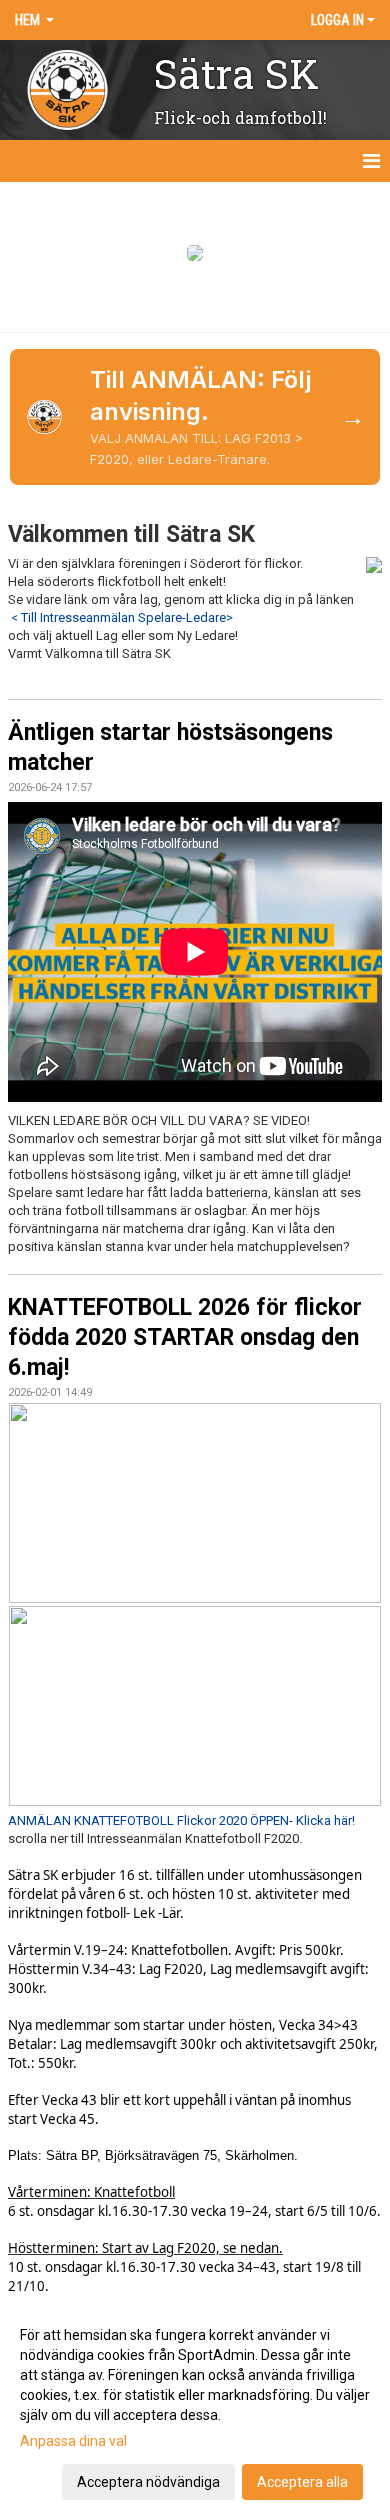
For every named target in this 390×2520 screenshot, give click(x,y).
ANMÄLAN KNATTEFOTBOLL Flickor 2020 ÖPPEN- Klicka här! (181, 1820)
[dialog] (195, 2407)
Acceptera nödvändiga (148, 2482)
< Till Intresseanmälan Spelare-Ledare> (122, 617)
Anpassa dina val (73, 2441)
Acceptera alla (302, 2482)
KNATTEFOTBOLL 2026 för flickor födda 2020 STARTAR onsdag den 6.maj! (185, 1337)
